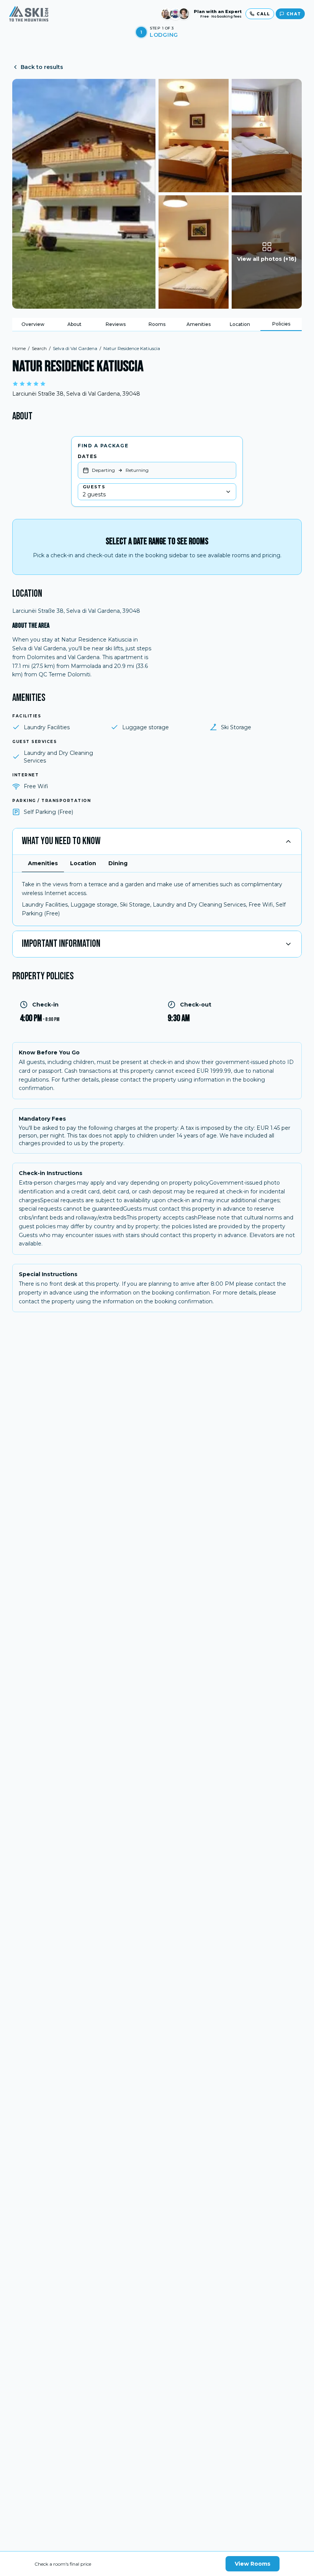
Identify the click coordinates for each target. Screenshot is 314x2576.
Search (39, 348)
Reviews (116, 324)
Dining (118, 863)
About (74, 324)
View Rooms (253, 2564)
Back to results (42, 67)
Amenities (199, 324)
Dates (87, 456)
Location (240, 324)
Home (19, 348)
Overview (33, 324)
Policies (281, 324)
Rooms (157, 324)
